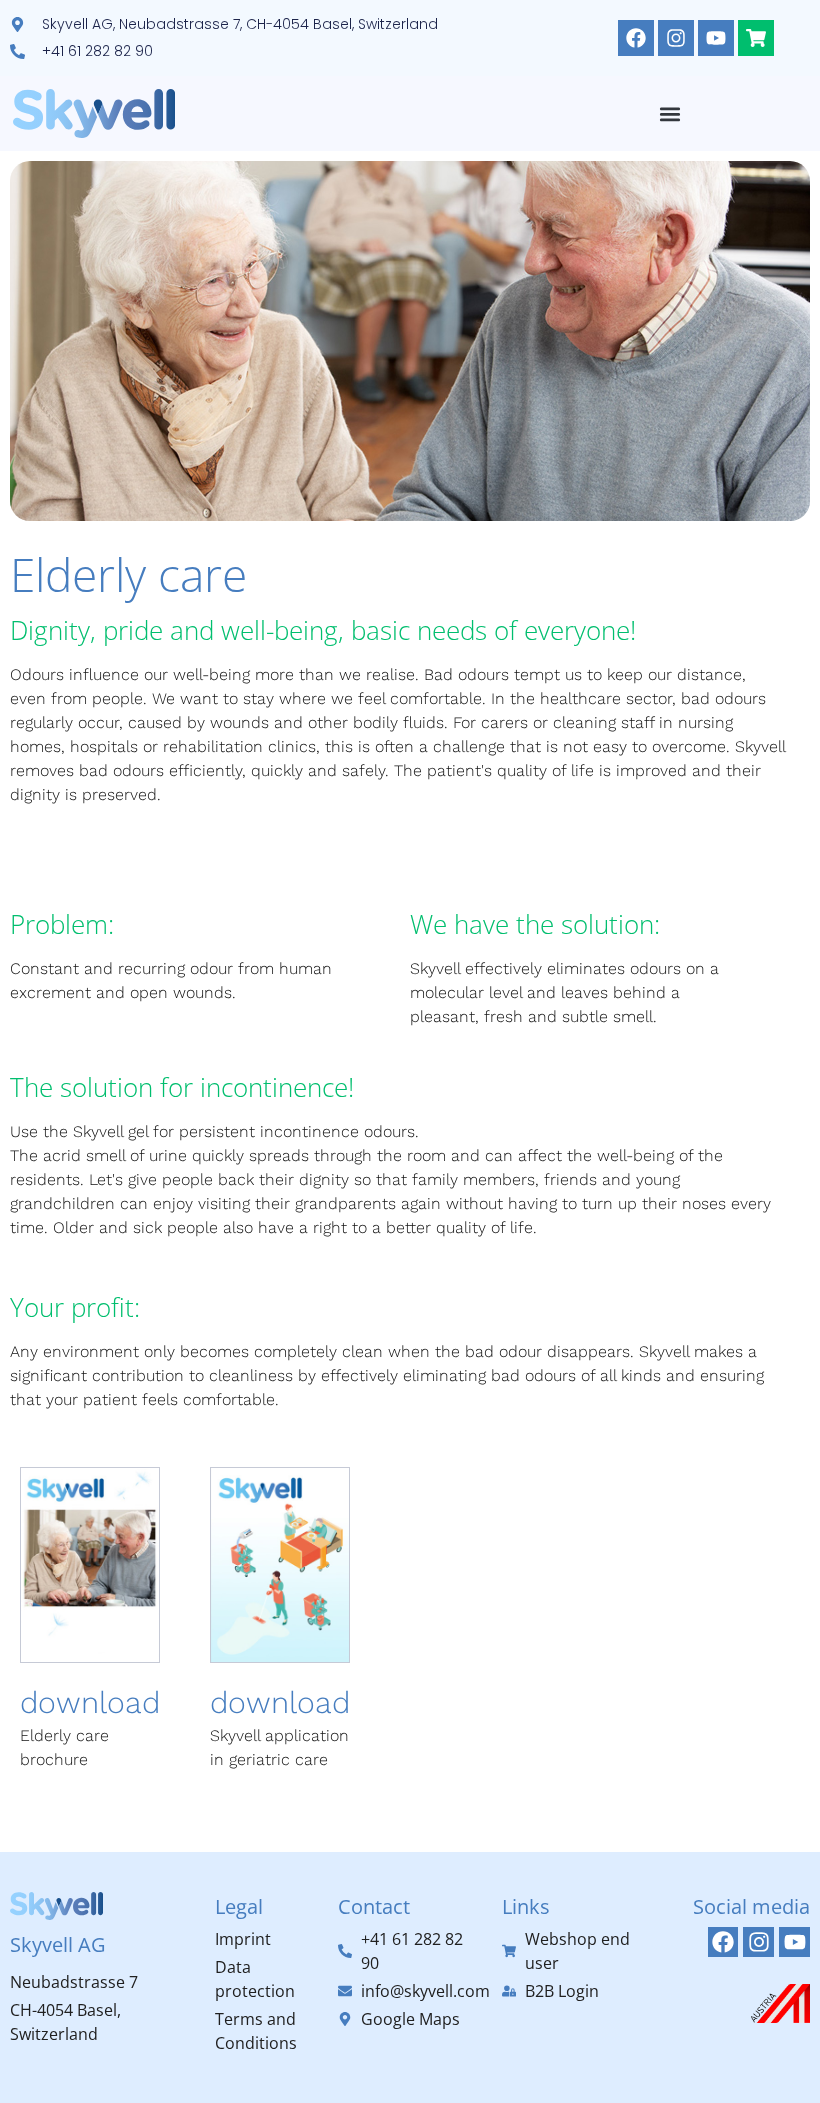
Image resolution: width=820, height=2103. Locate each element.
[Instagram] (676, 38)
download (90, 1702)
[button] (670, 113)
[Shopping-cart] (756, 38)
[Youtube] (716, 38)
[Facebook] (636, 38)
